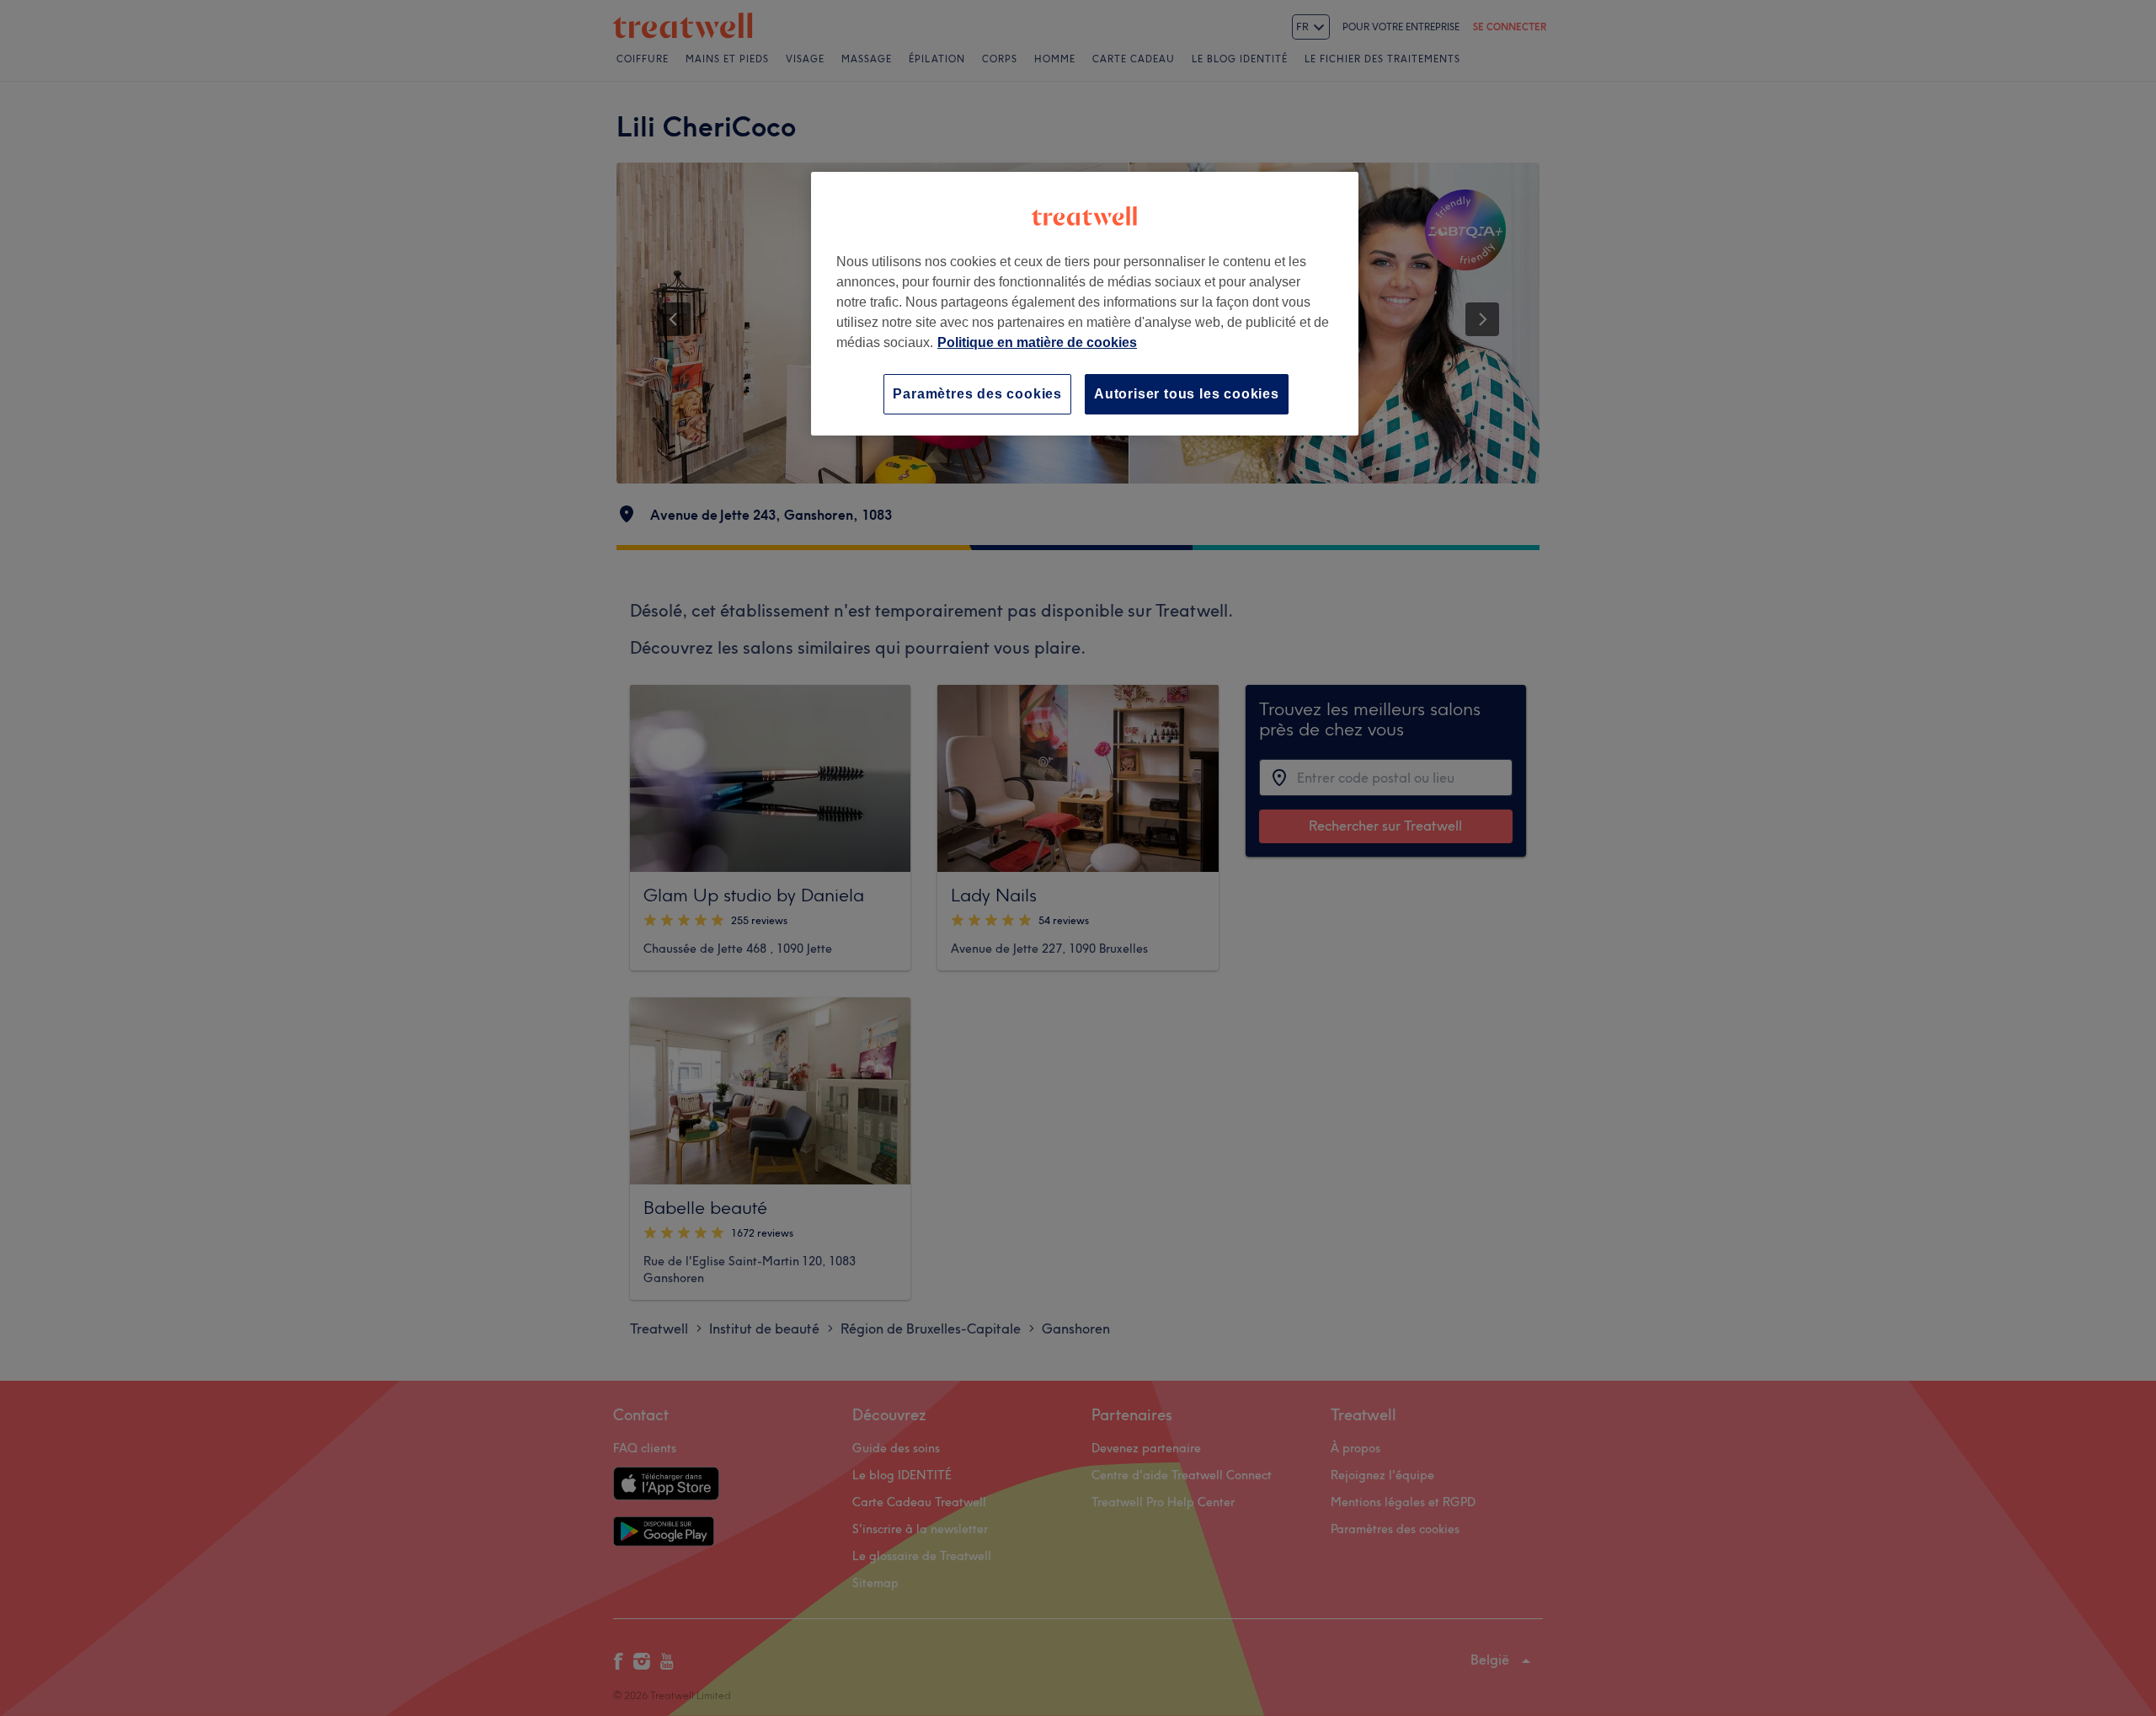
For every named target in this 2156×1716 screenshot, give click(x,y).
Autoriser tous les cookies (1187, 394)
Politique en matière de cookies (1037, 342)
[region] (1085, 304)
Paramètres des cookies (977, 394)
